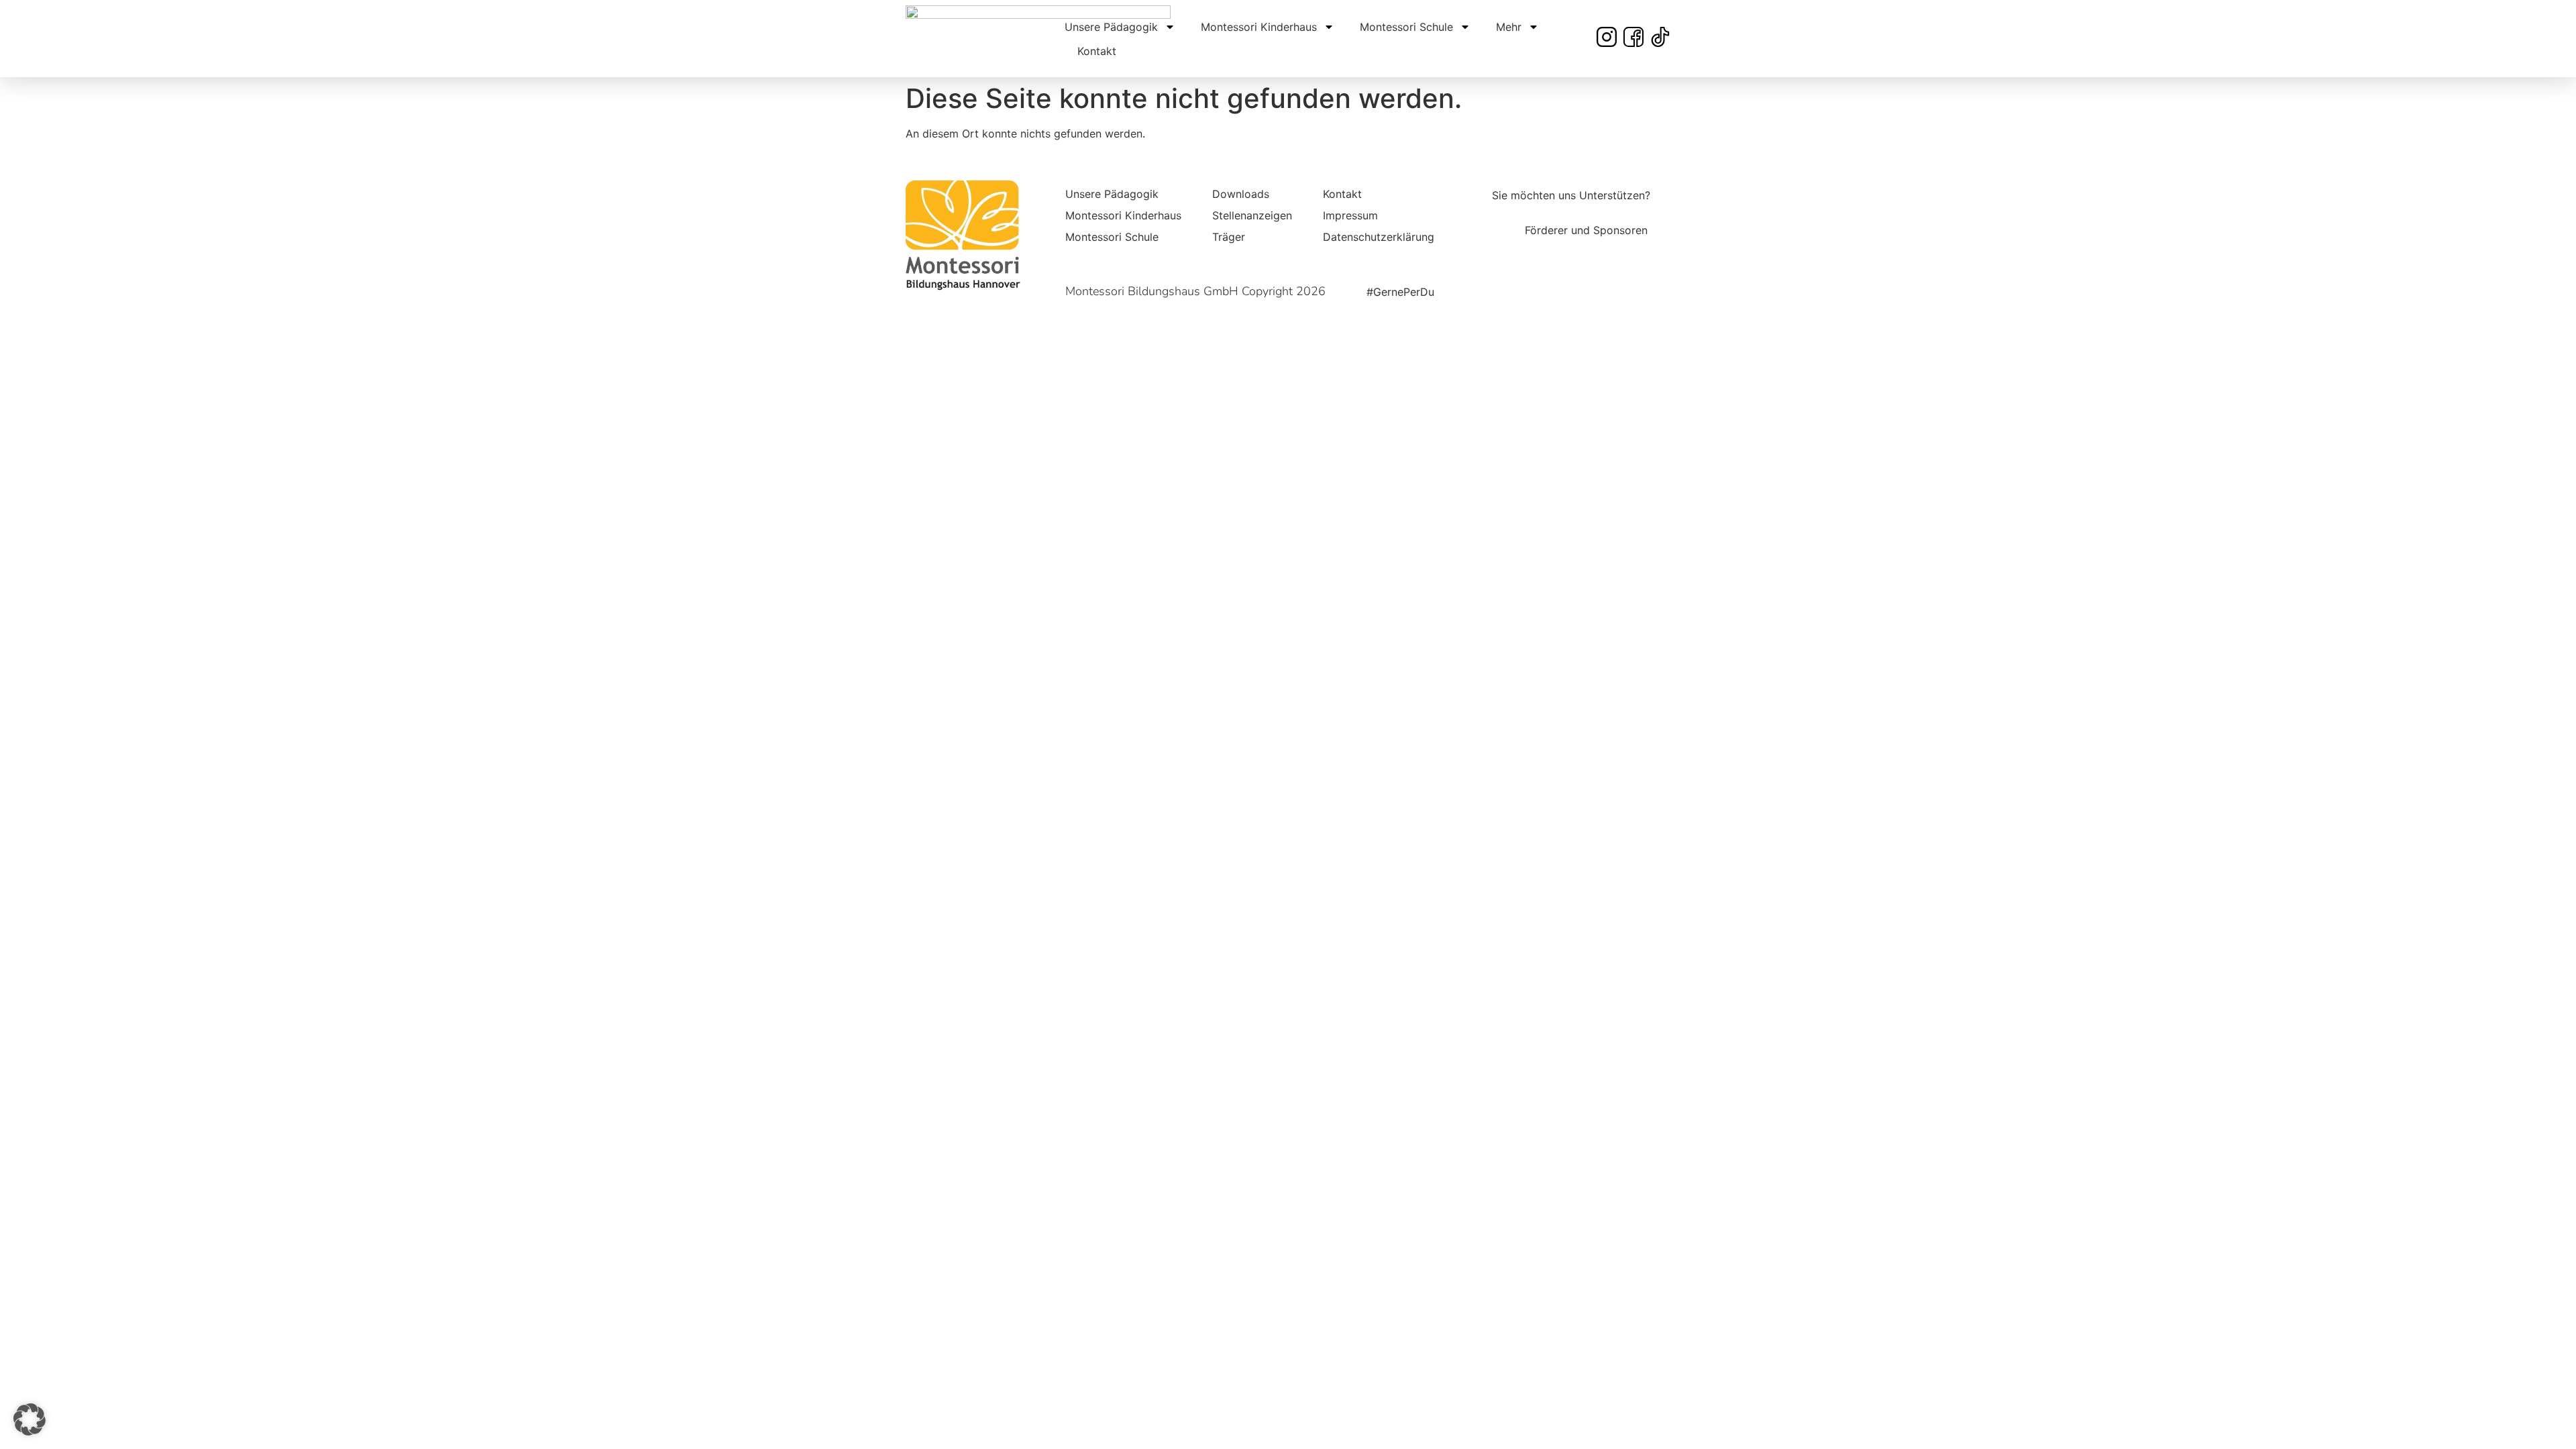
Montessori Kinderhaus (1259, 27)
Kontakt (1097, 51)
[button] (30, 1419)
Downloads (1241, 194)
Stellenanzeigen (1252, 215)
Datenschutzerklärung (1379, 237)
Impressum (1350, 215)
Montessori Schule (1406, 27)
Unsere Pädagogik (1111, 27)
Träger (1229, 237)
